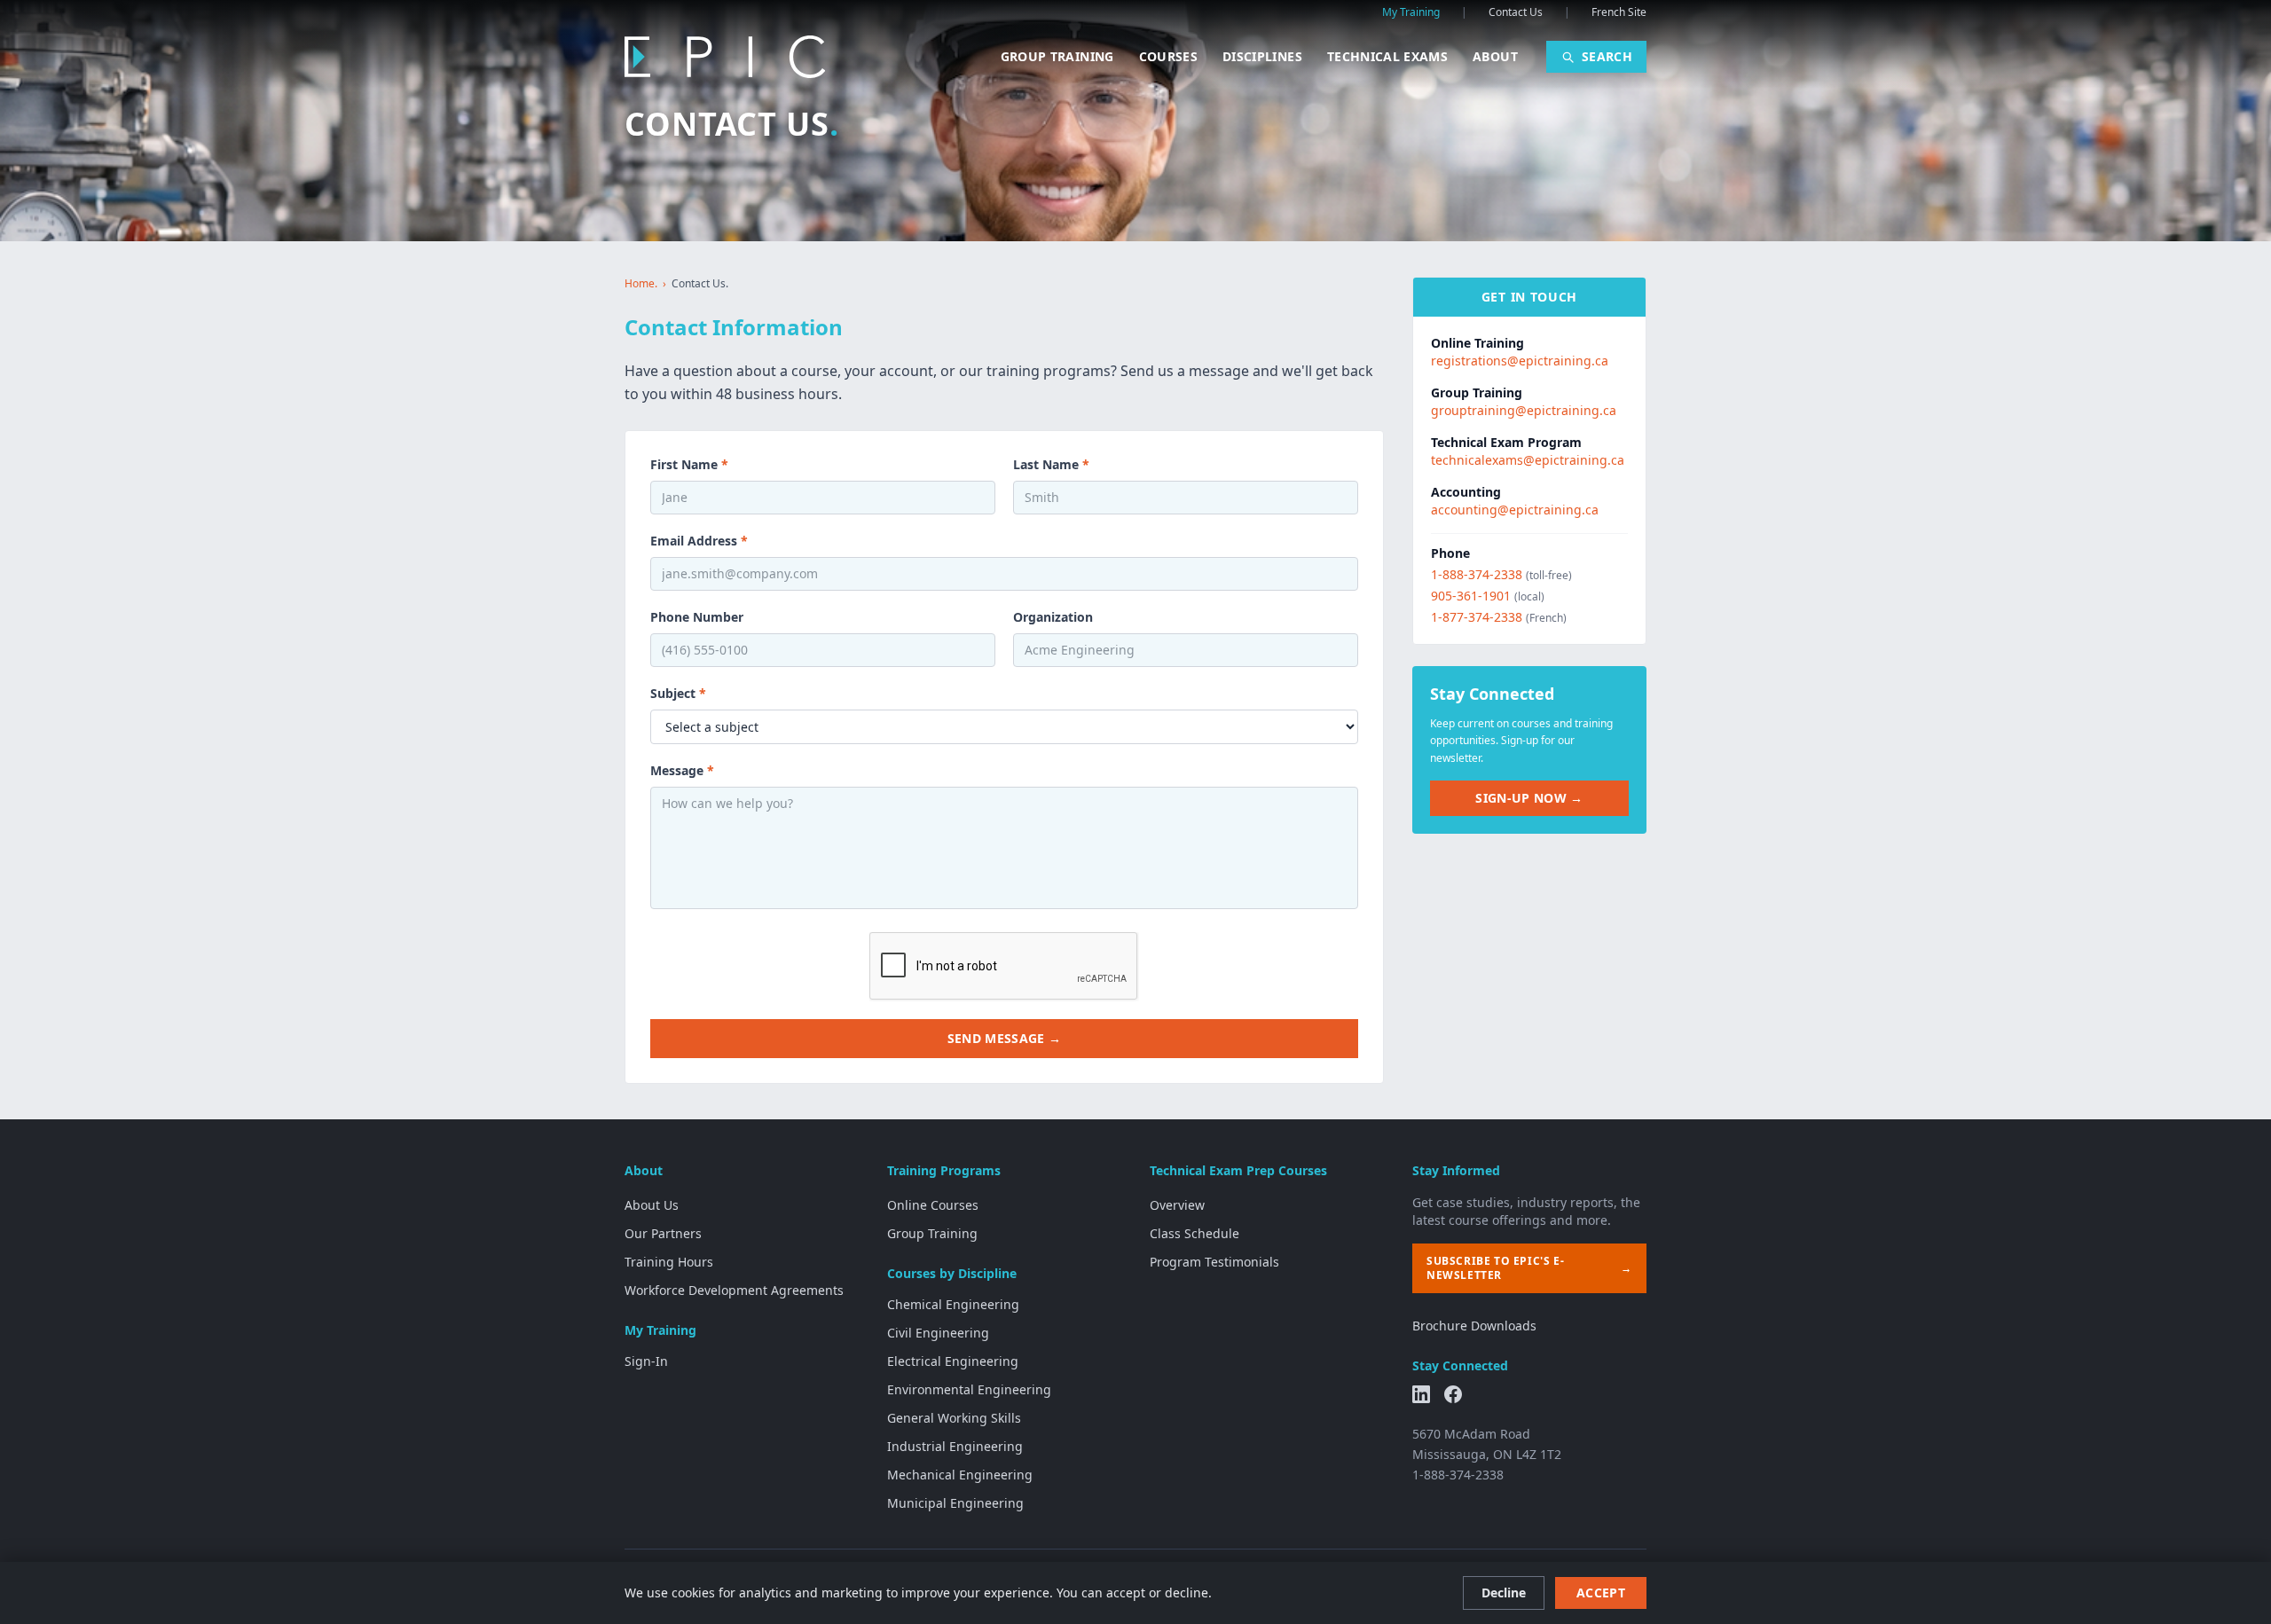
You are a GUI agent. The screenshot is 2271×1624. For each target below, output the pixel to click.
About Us (652, 1205)
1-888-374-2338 (1477, 574)
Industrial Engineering (955, 1446)
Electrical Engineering (953, 1361)
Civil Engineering (938, 1333)
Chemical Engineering (953, 1304)
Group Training (1057, 56)
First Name (689, 464)
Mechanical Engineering (960, 1475)
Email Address (699, 541)
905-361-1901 (1471, 596)
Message (682, 770)
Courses (1168, 56)
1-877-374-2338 (1477, 617)
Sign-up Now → (1529, 798)
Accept (1601, 1593)
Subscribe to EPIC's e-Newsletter (1529, 1268)
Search (1607, 56)
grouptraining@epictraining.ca (1524, 410)
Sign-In (646, 1361)
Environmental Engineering (969, 1389)
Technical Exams (1387, 56)
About (1495, 56)
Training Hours (669, 1262)
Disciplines (1262, 56)
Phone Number (697, 617)
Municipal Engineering (955, 1503)
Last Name (1051, 464)
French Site (1619, 12)
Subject (678, 693)
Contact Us (1516, 12)
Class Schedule (1194, 1233)
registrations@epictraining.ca (1520, 361)
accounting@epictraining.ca (1515, 510)
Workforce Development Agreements (734, 1290)
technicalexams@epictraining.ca (1528, 460)
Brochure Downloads (1474, 1326)
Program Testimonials (1214, 1262)
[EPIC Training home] (725, 57)
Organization (1053, 617)
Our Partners (663, 1233)
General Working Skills (954, 1418)
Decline (1504, 1593)
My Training (1411, 12)
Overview (1177, 1205)
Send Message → (1005, 1038)
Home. (641, 284)
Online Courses (933, 1205)
